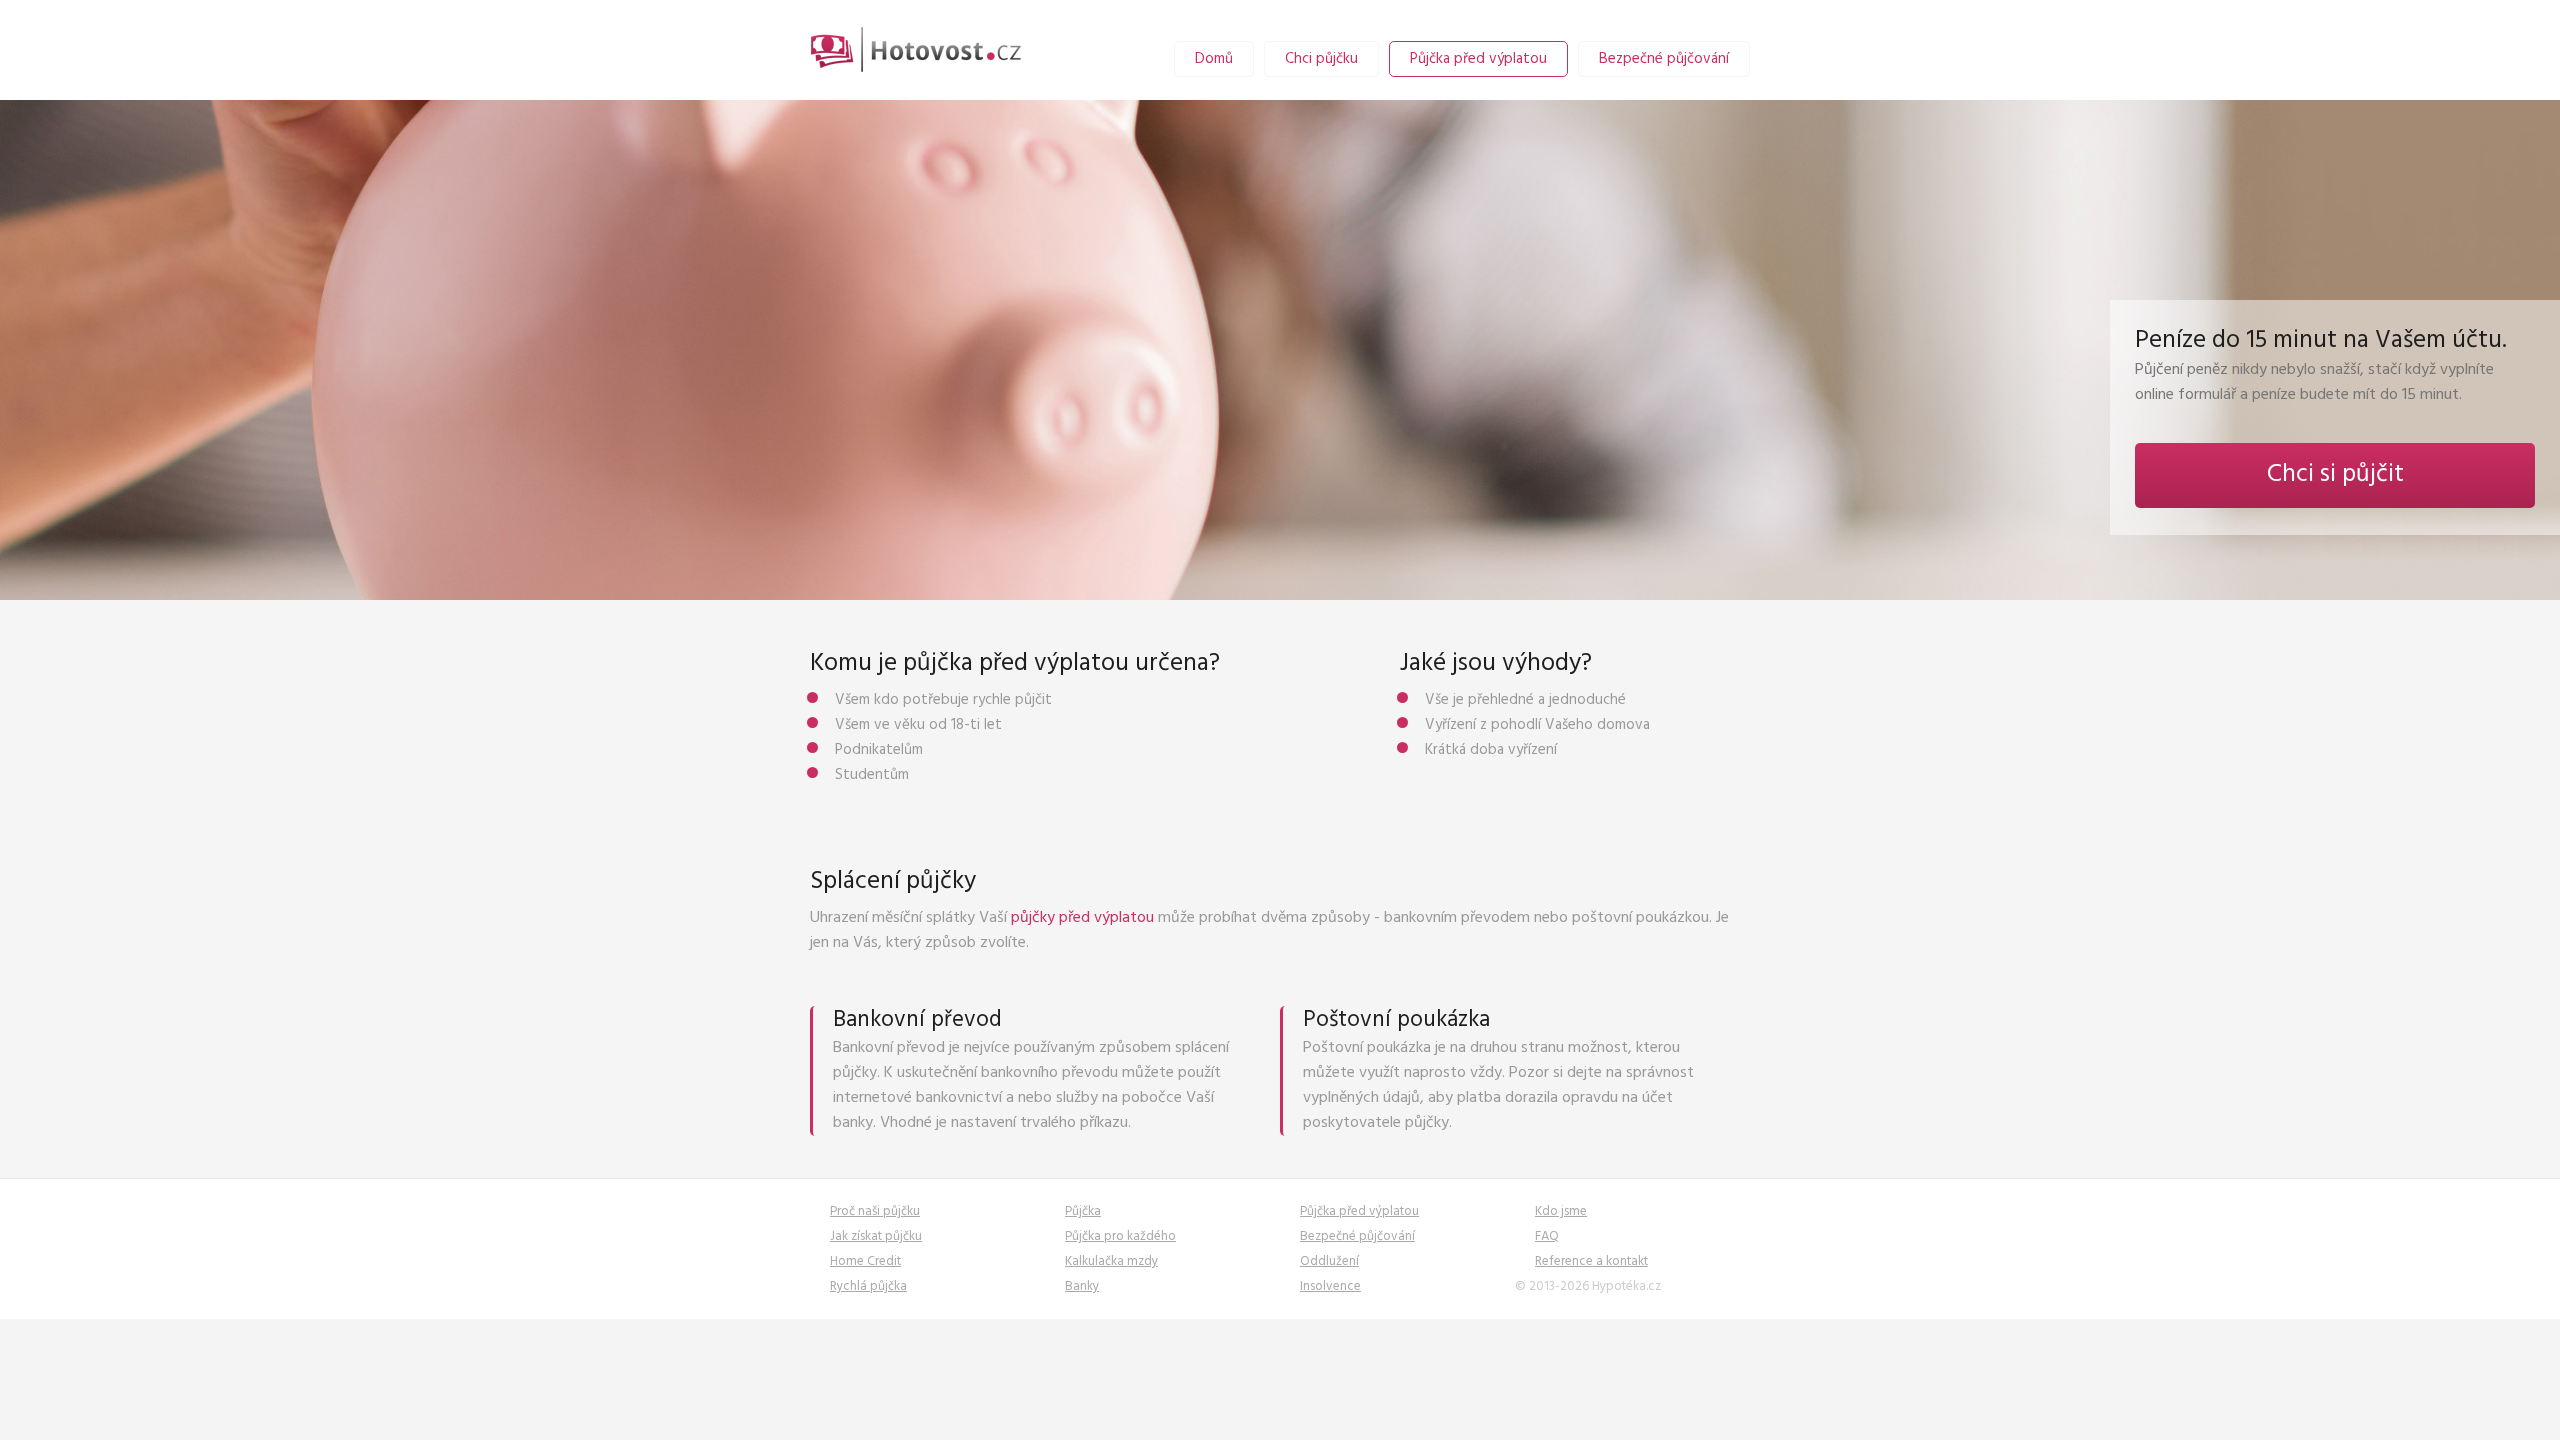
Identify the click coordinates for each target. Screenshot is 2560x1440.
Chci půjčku (1321, 59)
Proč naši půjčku (875, 1211)
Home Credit (865, 1261)
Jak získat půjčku (876, 1236)
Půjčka (1083, 1211)
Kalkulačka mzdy (1111, 1261)
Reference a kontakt (1591, 1261)
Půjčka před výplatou (1478, 59)
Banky (1082, 1286)
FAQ (1547, 1236)
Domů (1214, 59)
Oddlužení (1329, 1261)
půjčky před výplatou (1082, 918)
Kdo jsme (1561, 1211)
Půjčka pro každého (1120, 1236)
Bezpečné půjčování (1664, 59)
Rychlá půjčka (868, 1286)
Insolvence (1330, 1286)
